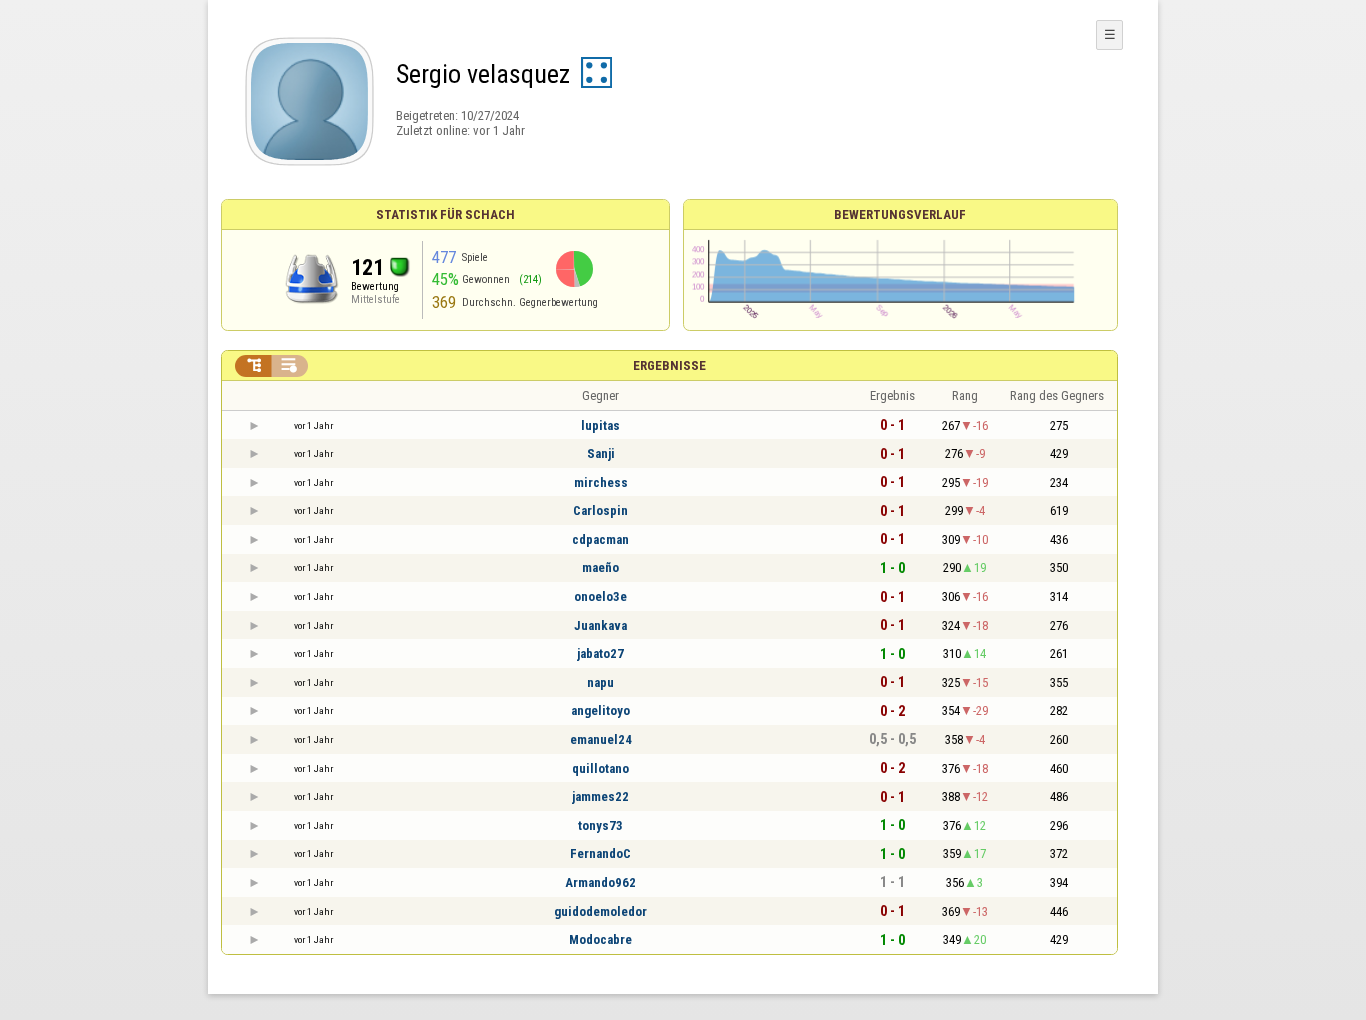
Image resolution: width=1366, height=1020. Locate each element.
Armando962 (600, 882)
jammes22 (600, 796)
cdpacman (600, 539)
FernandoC (600, 853)
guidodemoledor (600, 911)
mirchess (601, 482)
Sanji (601, 453)
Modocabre (600, 939)
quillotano (600, 768)
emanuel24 (601, 739)
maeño (600, 567)
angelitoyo (600, 710)
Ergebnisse (669, 365)
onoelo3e (600, 596)
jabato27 (600, 653)
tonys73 (600, 825)
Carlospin (600, 510)
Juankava (600, 625)
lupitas (600, 425)
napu (600, 682)
